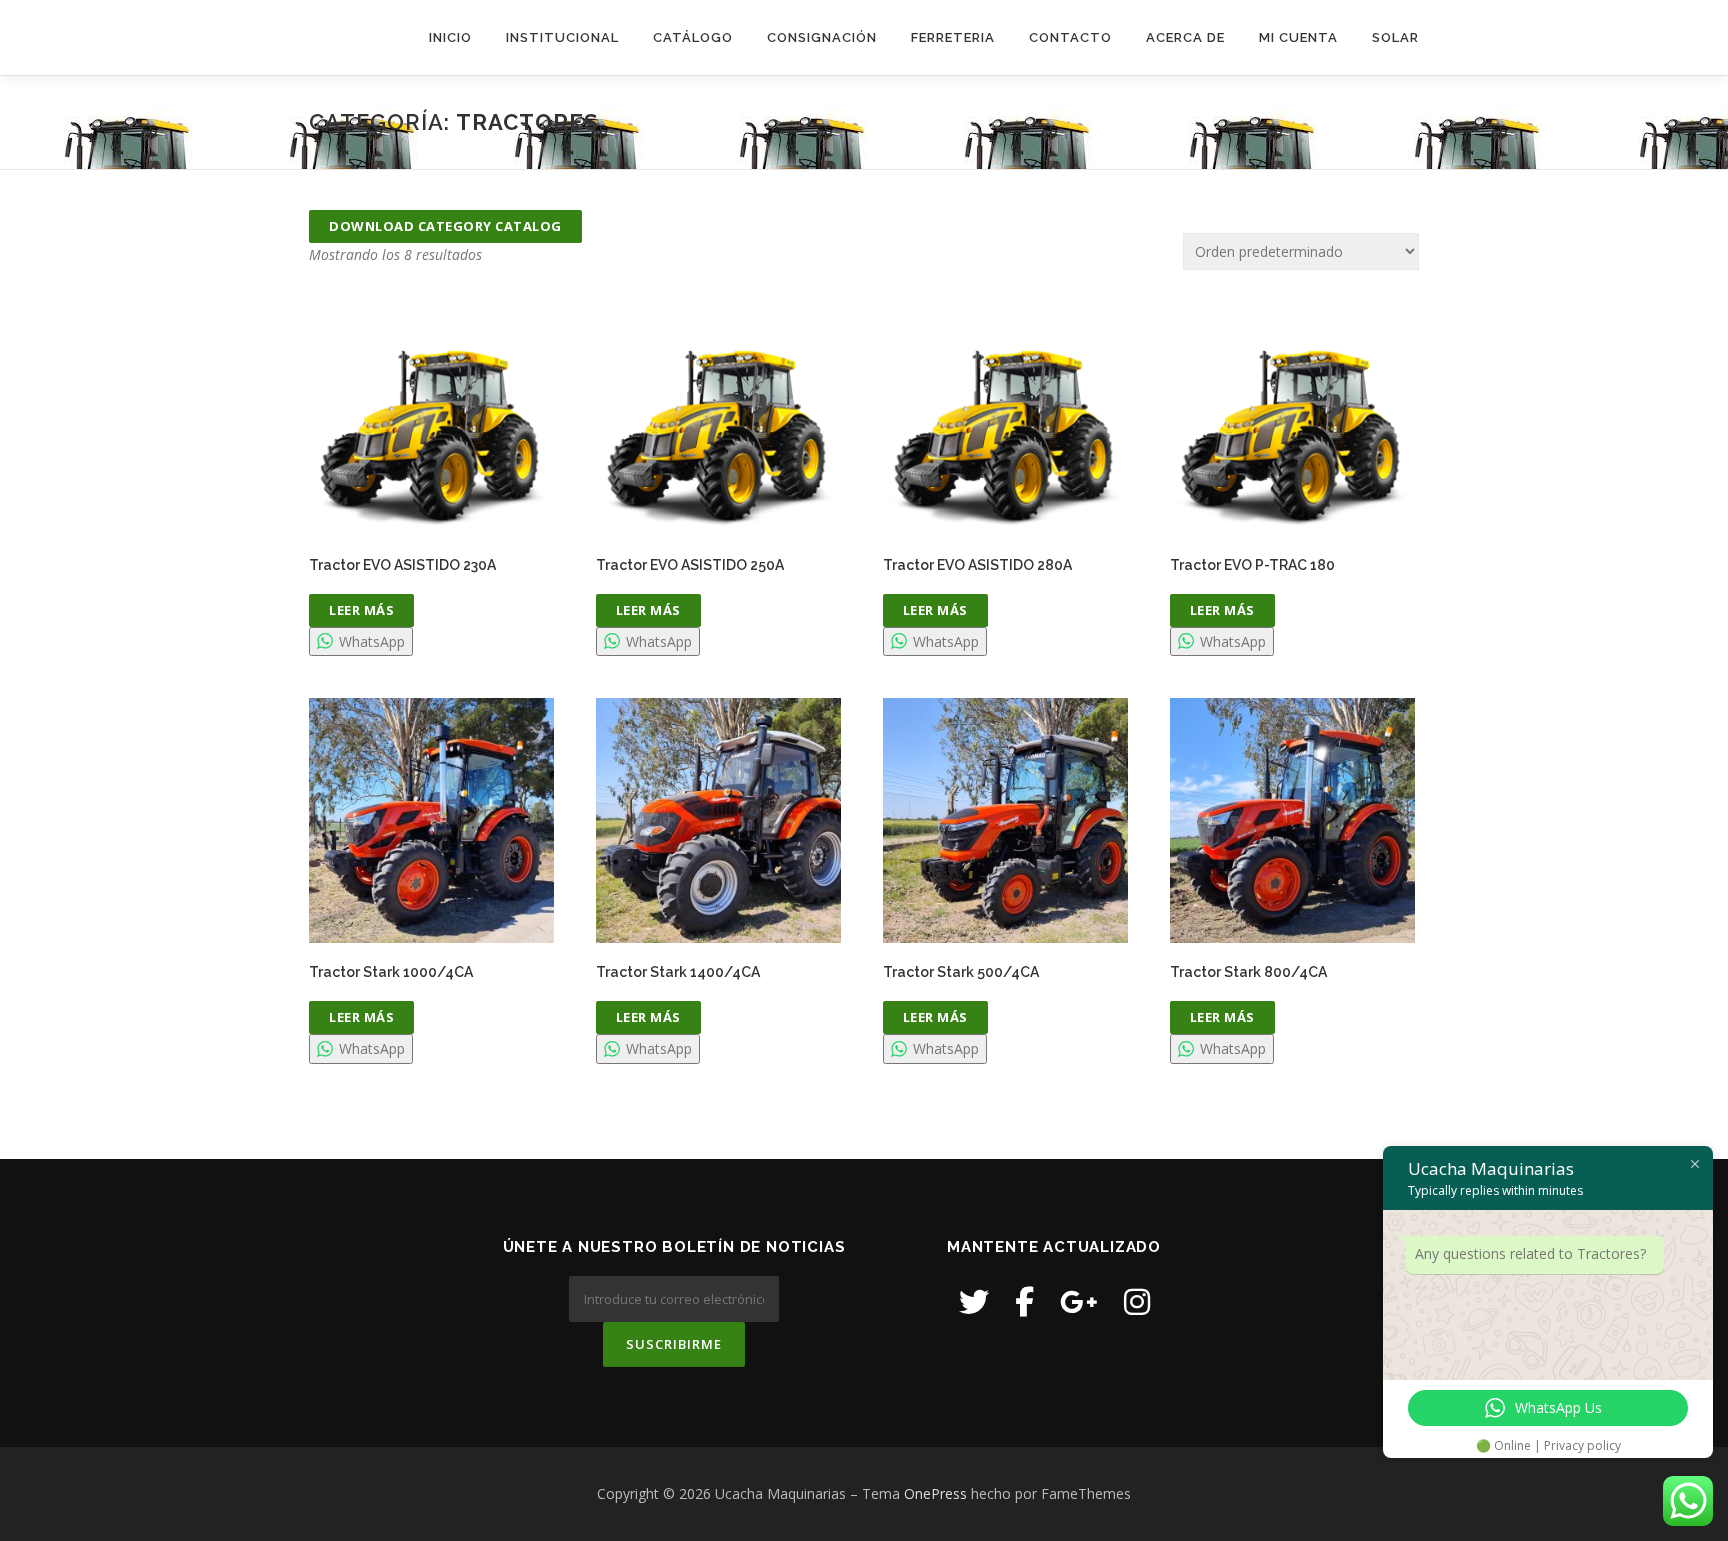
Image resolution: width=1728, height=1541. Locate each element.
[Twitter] (974, 1301)
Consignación (822, 37)
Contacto (1070, 37)
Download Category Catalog (445, 226)
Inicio (450, 37)
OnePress (935, 1493)
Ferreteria (953, 37)
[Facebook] (1024, 1301)
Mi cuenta (1298, 37)
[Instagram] (1137, 1301)
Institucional (562, 37)
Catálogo (693, 37)
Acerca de (1185, 37)
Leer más (361, 610)
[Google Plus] (1079, 1301)
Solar (1395, 37)
